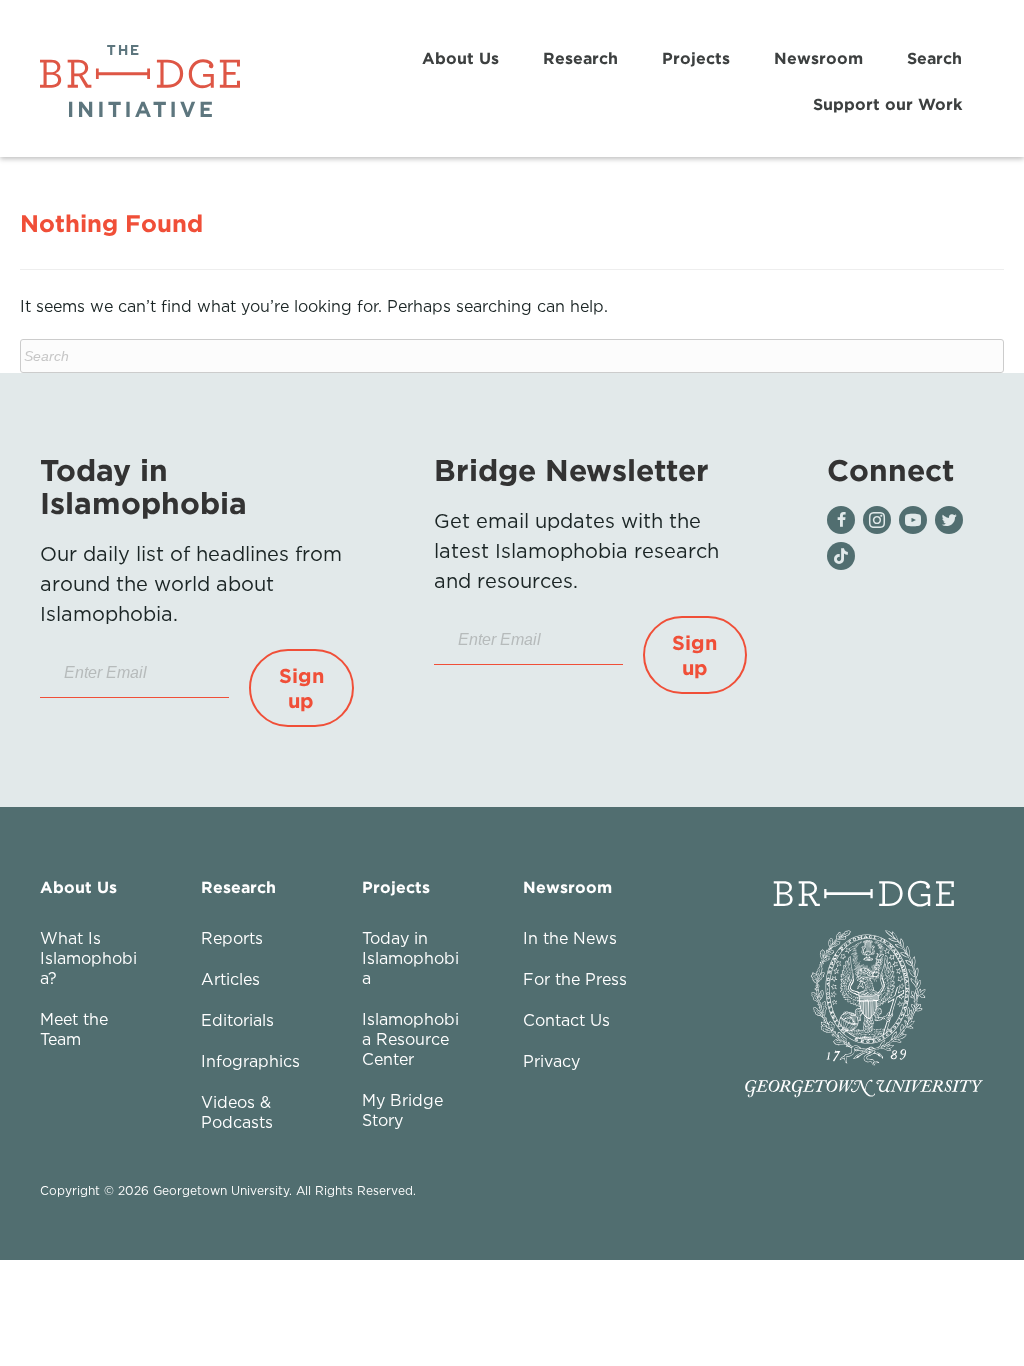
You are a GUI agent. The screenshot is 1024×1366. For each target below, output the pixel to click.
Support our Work (887, 104)
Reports (232, 938)
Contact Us (566, 1020)
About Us (460, 58)
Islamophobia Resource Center (410, 1039)
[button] (301, 688)
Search (934, 58)
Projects (696, 58)
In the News (570, 938)
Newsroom (818, 58)
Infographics (250, 1061)
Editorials (237, 1020)
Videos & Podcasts (237, 1112)
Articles (230, 979)
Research (580, 58)
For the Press (575, 979)
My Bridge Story (402, 1110)
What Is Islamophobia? (88, 958)
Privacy (551, 1061)
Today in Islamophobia (410, 958)
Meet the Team (74, 1029)
